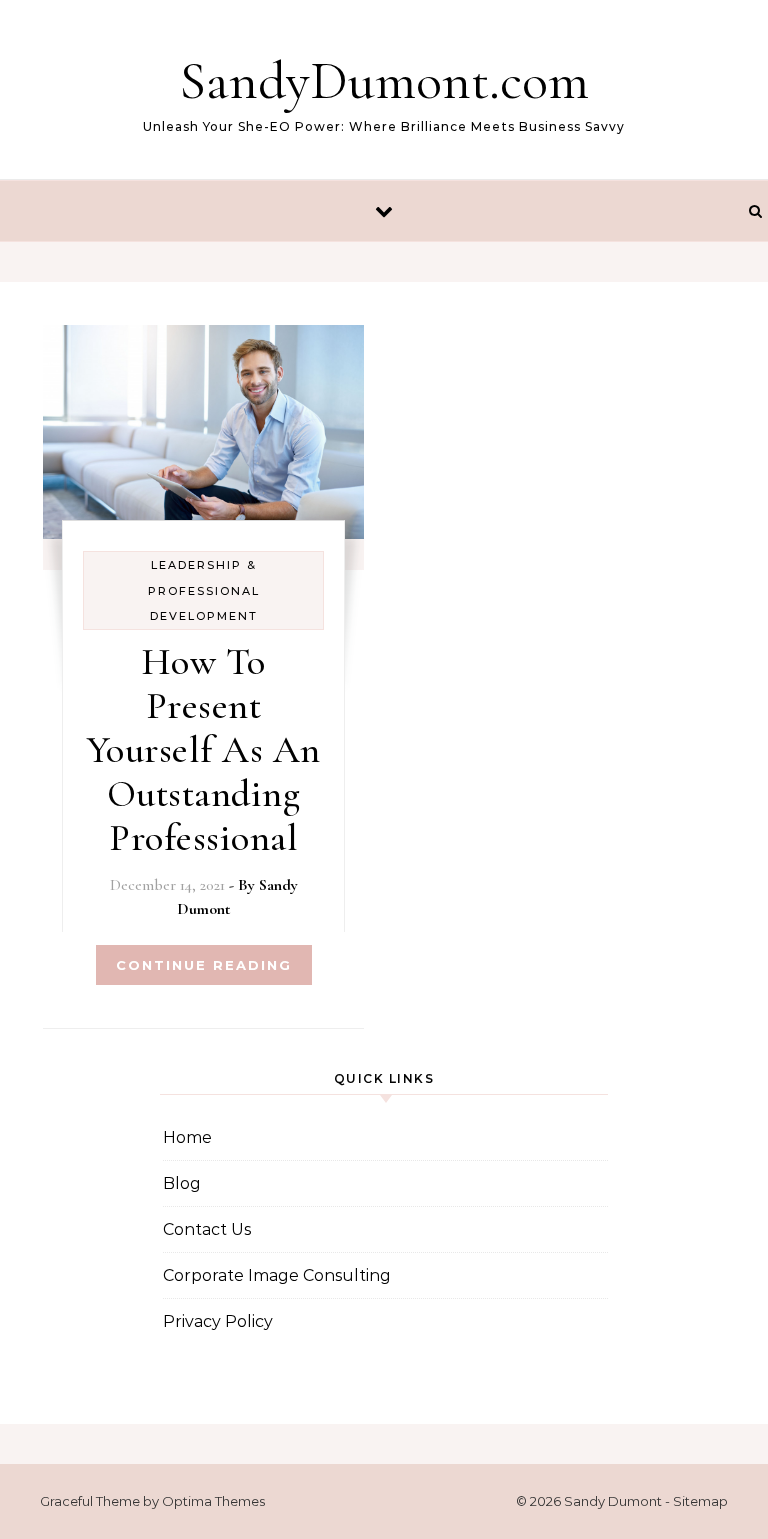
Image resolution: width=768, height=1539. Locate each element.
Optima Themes (213, 1501)
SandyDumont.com (384, 80)
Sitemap (700, 1501)
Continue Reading (204, 965)
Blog (182, 1183)
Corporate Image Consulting (277, 1275)
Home (187, 1137)
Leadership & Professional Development (204, 590)
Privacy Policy (218, 1321)
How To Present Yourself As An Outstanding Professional (204, 750)
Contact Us (207, 1229)
